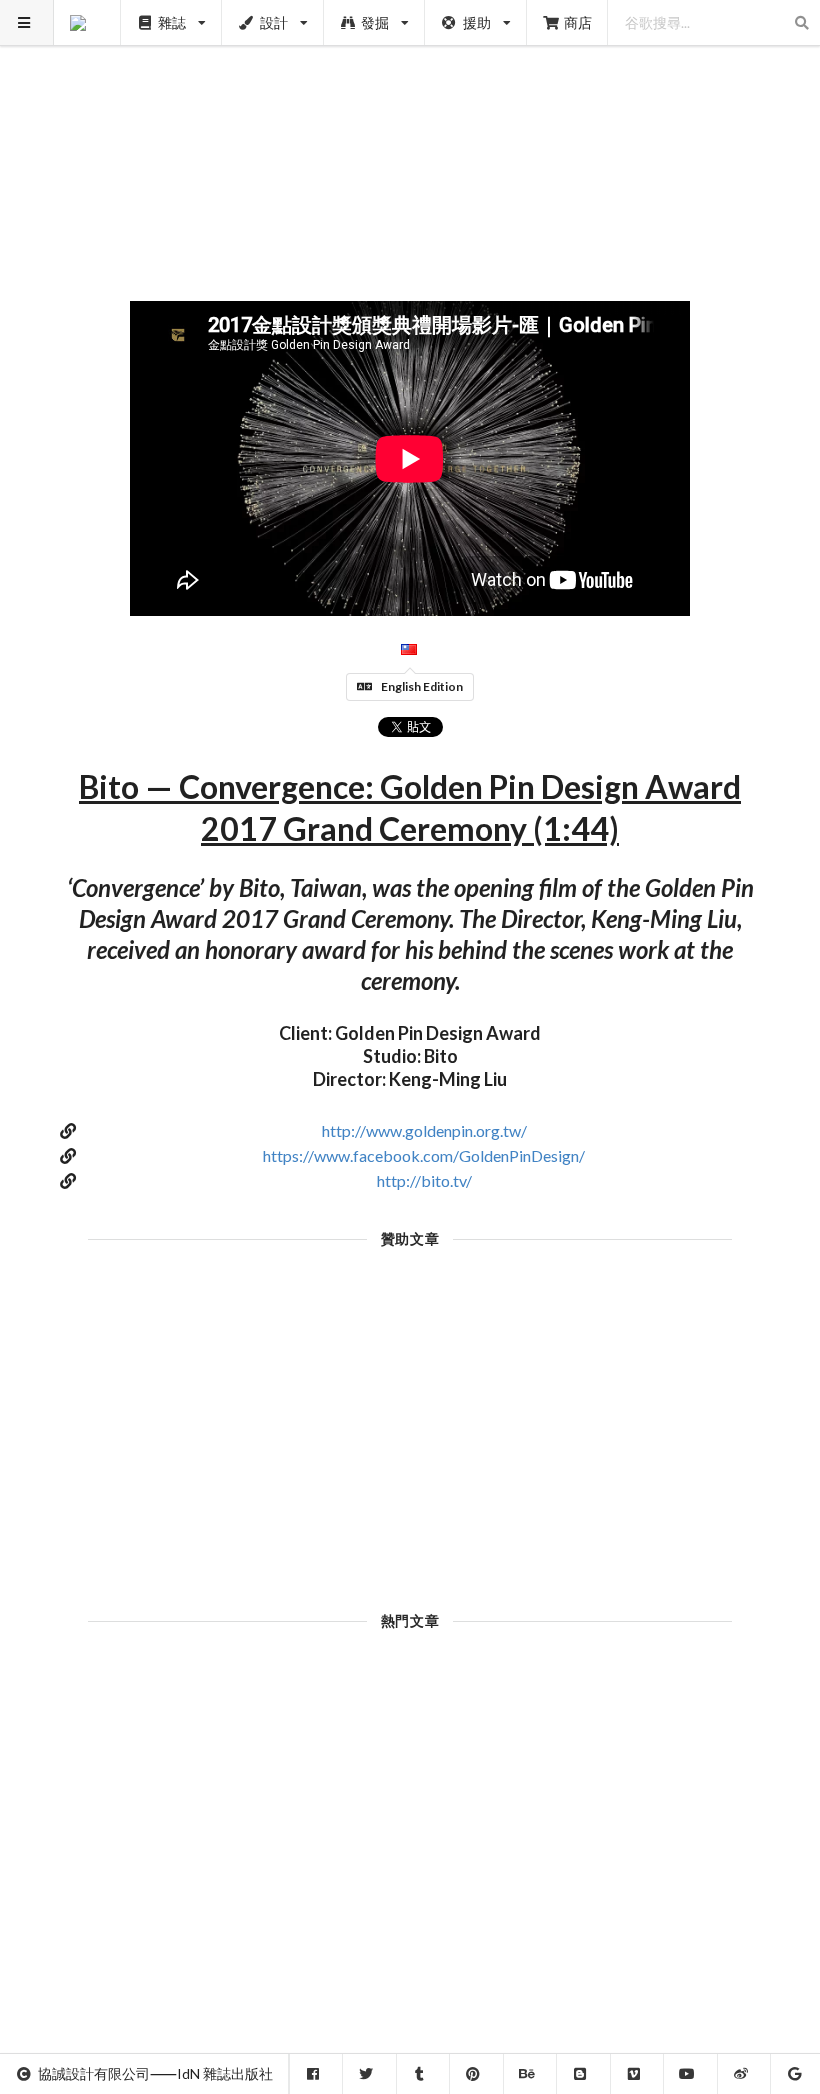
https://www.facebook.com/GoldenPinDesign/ (424, 1155)
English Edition (422, 686)
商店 (578, 22)
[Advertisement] (410, 140)
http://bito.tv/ (424, 1180)
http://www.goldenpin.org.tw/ (424, 1130)
